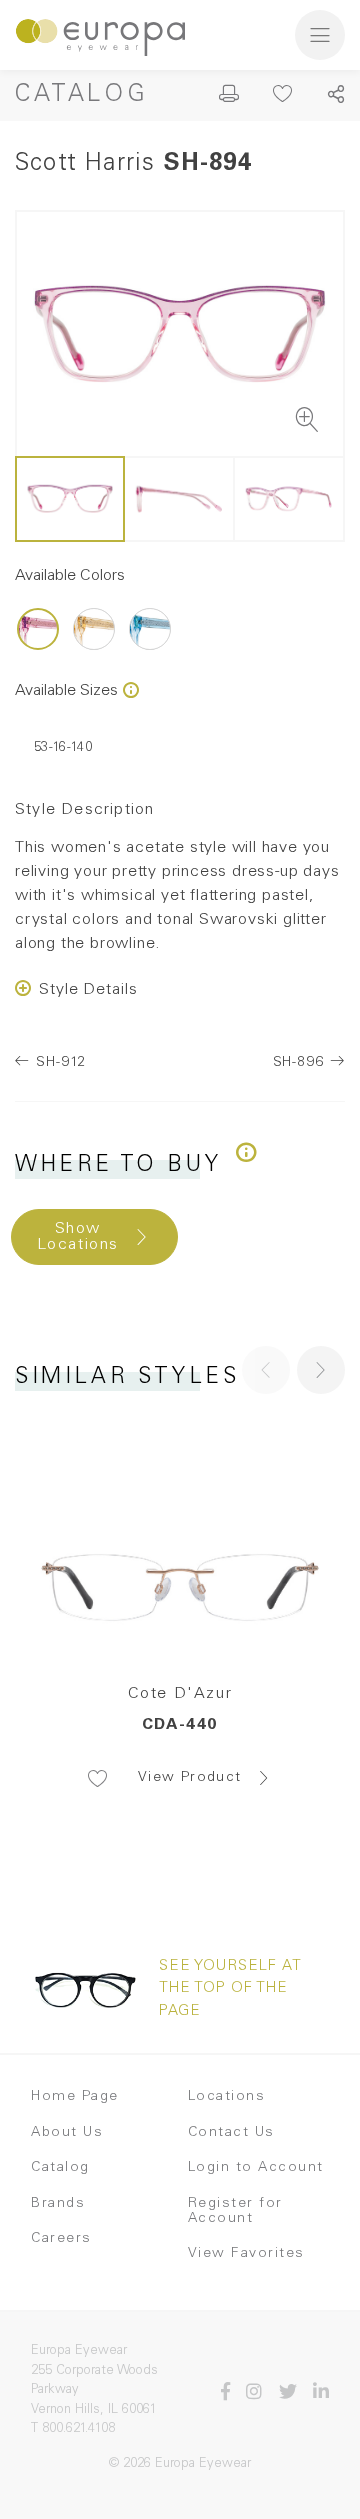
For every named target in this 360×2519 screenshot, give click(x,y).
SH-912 (61, 1063)
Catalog (81, 96)
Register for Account (235, 2211)
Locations (227, 2097)
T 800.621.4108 (73, 2429)
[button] (321, 1370)
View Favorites (246, 2254)
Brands (58, 2204)
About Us (67, 2133)
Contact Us (231, 2133)
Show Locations (78, 1237)
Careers (61, 2239)
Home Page (75, 2097)
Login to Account (256, 2168)
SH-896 (298, 1063)
